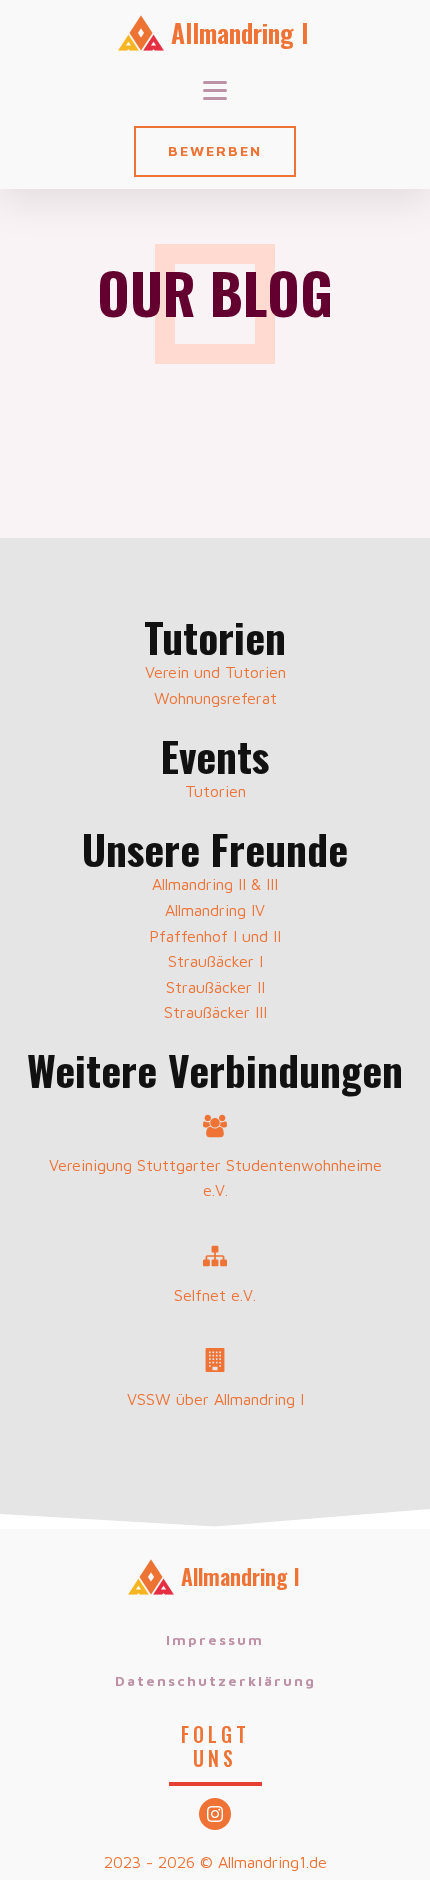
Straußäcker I (215, 961)
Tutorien (215, 791)
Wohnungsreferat (215, 698)
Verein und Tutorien (215, 672)
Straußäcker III (215, 1012)
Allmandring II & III (215, 884)
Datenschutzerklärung (215, 1680)
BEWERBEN (215, 150)
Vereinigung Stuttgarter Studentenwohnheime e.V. (215, 1178)
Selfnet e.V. (215, 1295)
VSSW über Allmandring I (215, 1399)
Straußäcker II (215, 987)
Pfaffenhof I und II (215, 936)
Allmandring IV (215, 910)
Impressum (215, 1639)
